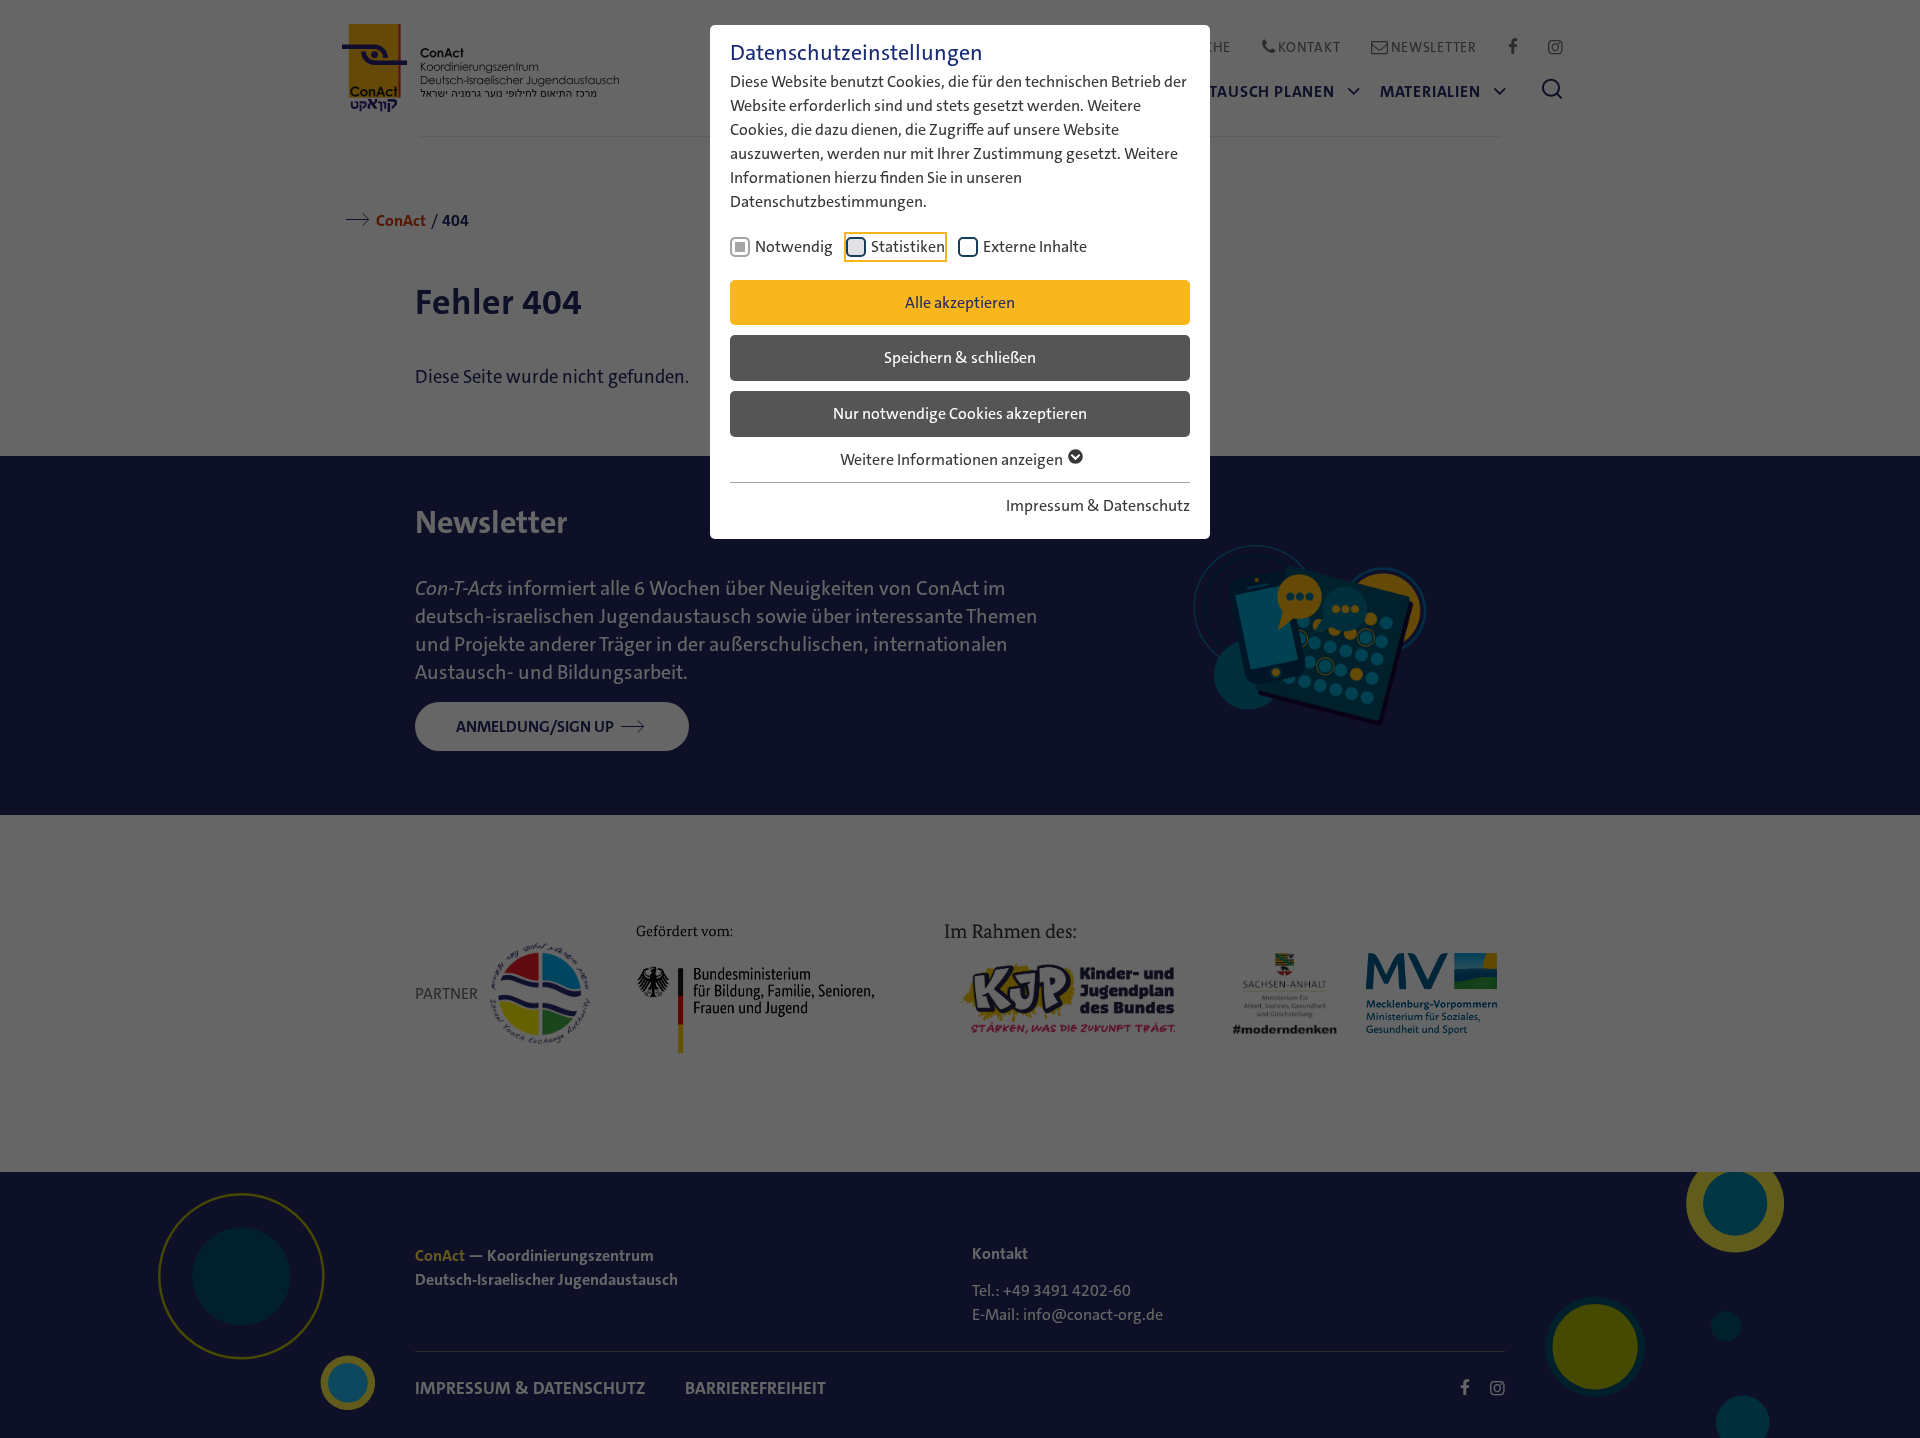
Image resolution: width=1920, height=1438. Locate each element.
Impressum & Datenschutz (1098, 505)
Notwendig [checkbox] (794, 246)
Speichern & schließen (960, 357)
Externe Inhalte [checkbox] (1035, 246)
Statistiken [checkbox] (908, 246)
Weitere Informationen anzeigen (953, 459)
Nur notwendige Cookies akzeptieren (960, 413)
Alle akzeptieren (960, 302)
